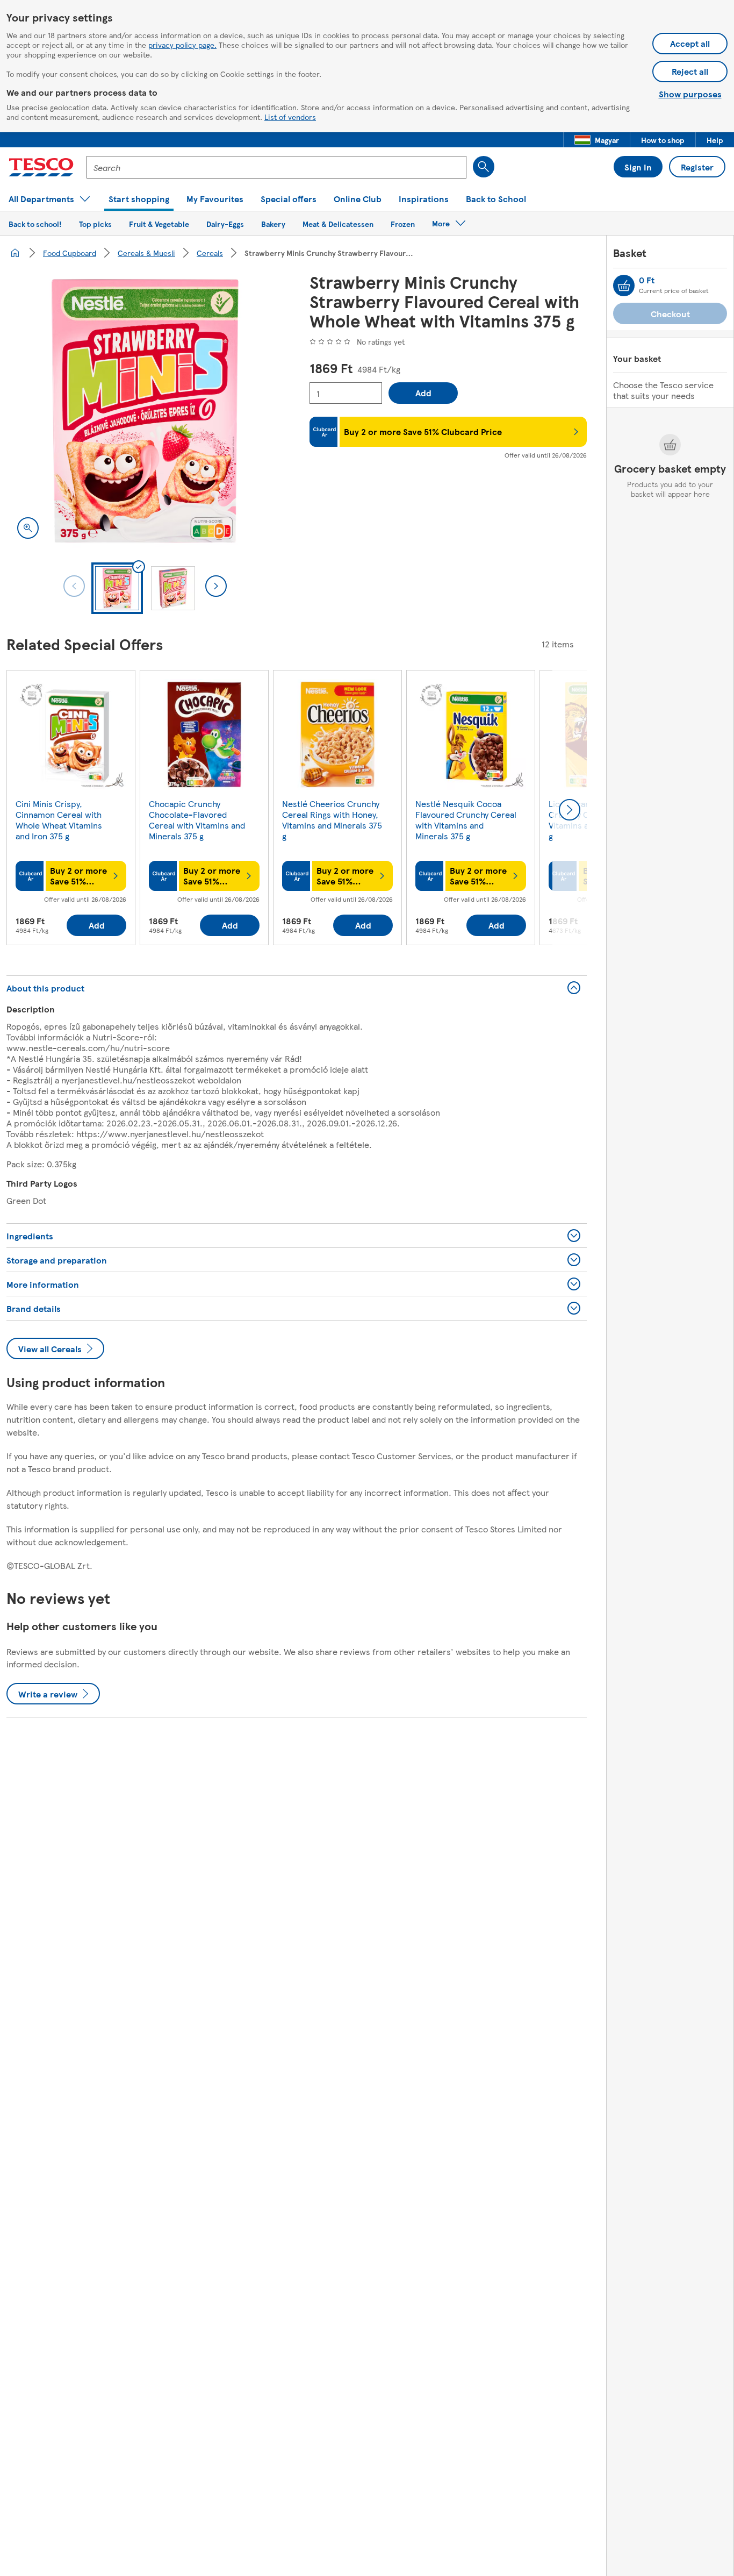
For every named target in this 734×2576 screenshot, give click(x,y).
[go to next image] (216, 586)
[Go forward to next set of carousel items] (570, 810)
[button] (597, 140)
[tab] (117, 588)
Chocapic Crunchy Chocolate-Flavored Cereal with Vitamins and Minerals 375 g (197, 820)
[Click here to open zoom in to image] (28, 528)
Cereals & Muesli (146, 253)
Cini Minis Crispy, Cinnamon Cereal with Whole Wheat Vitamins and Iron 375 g (59, 820)
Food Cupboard (70, 253)
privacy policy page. (182, 45)
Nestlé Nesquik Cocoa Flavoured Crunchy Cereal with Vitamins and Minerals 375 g (466, 820)
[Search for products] (484, 167)
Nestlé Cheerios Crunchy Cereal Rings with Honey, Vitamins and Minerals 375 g (332, 820)
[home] (15, 253)
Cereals (210, 253)
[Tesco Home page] (41, 167)
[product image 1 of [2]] (145, 411)
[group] (71, 810)
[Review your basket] (624, 286)
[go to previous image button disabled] (74, 586)
